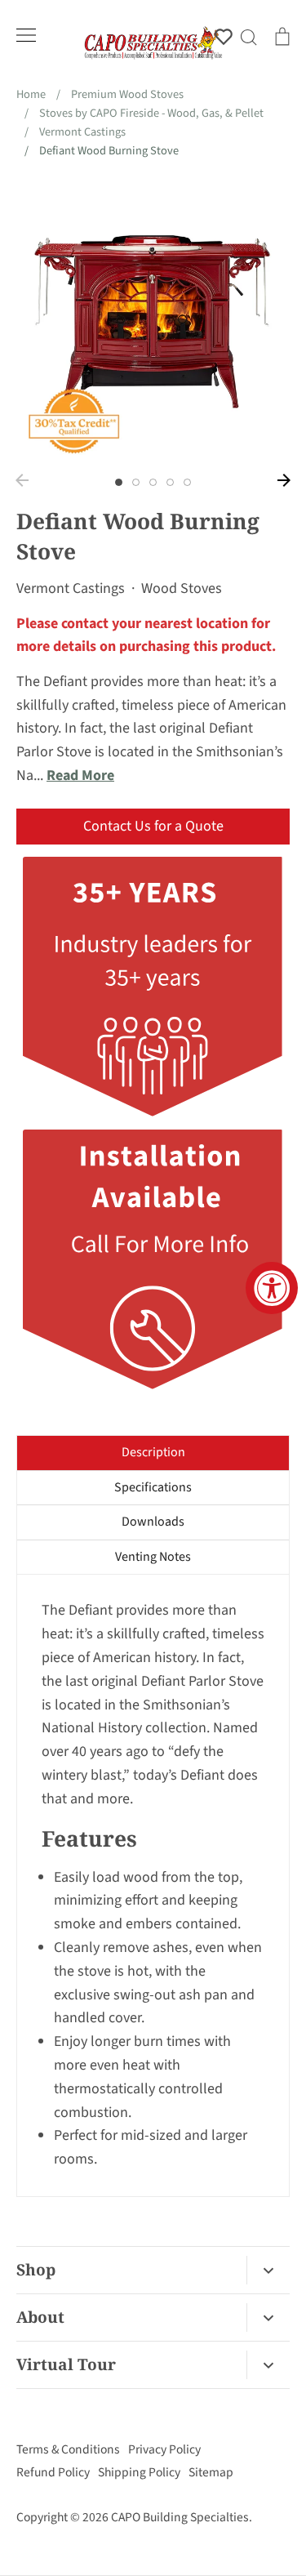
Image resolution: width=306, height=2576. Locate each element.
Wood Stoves (182, 588)
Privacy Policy (164, 2449)
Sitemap (211, 2472)
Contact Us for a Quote (153, 826)
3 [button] (153, 482)
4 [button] (170, 482)
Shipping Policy (139, 2472)
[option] (153, 321)
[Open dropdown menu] (268, 2270)
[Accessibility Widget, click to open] (272, 1288)
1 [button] (119, 482)
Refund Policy (53, 2472)
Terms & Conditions (68, 2449)
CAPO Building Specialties (180, 2517)
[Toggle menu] (26, 35)
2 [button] (136, 482)
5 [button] (187, 482)
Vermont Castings (71, 588)
